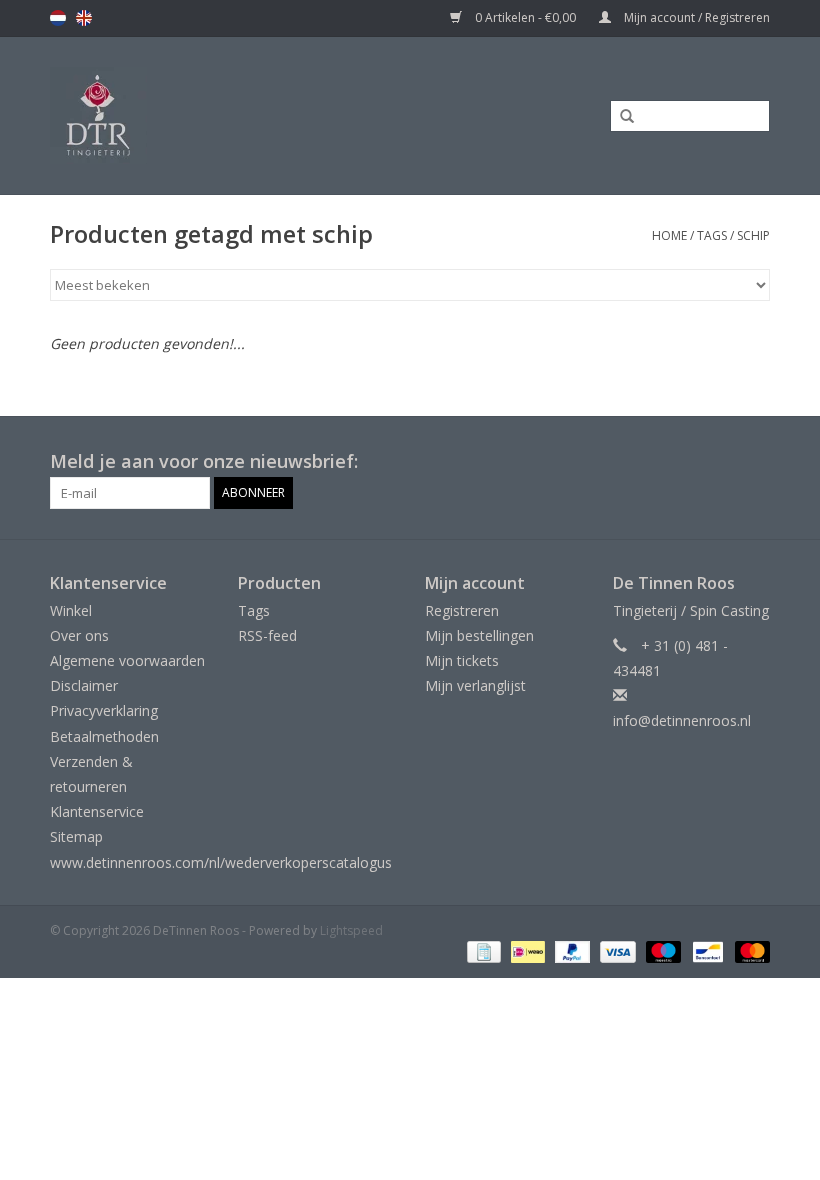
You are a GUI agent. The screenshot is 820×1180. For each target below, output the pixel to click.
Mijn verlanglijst (475, 685)
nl (58, 18)
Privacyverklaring (104, 710)
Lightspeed (351, 930)
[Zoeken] (620, 117)
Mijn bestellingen (479, 635)
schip (753, 235)
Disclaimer (84, 685)
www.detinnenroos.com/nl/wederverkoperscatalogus (221, 862)
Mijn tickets (462, 660)
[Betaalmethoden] (482, 951)
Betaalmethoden (104, 736)
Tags (712, 235)
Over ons (79, 635)
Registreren (462, 610)
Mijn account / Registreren (695, 17)
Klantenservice (97, 811)
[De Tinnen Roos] (181, 115)
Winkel (71, 610)
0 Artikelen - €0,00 (525, 17)
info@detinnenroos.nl (682, 720)
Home (669, 235)
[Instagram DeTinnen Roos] (754, 462)
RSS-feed (267, 635)
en (84, 18)
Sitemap (76, 836)
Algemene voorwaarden (127, 660)
